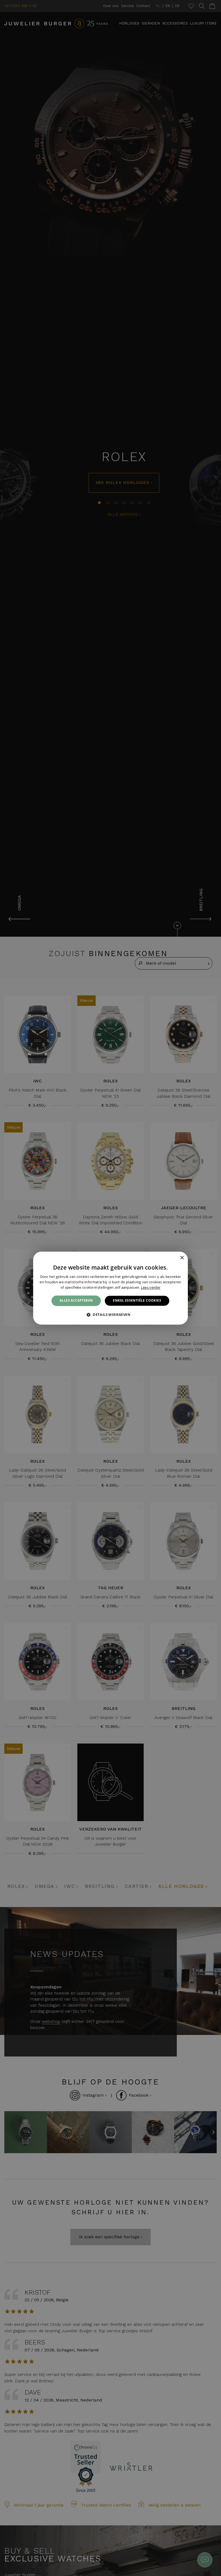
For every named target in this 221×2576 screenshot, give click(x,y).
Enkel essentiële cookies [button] (137, 1301)
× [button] (182, 1258)
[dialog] (110, 1288)
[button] (110, 1315)
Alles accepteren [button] (76, 1301)
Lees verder (151, 1287)
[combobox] (174, 1258)
